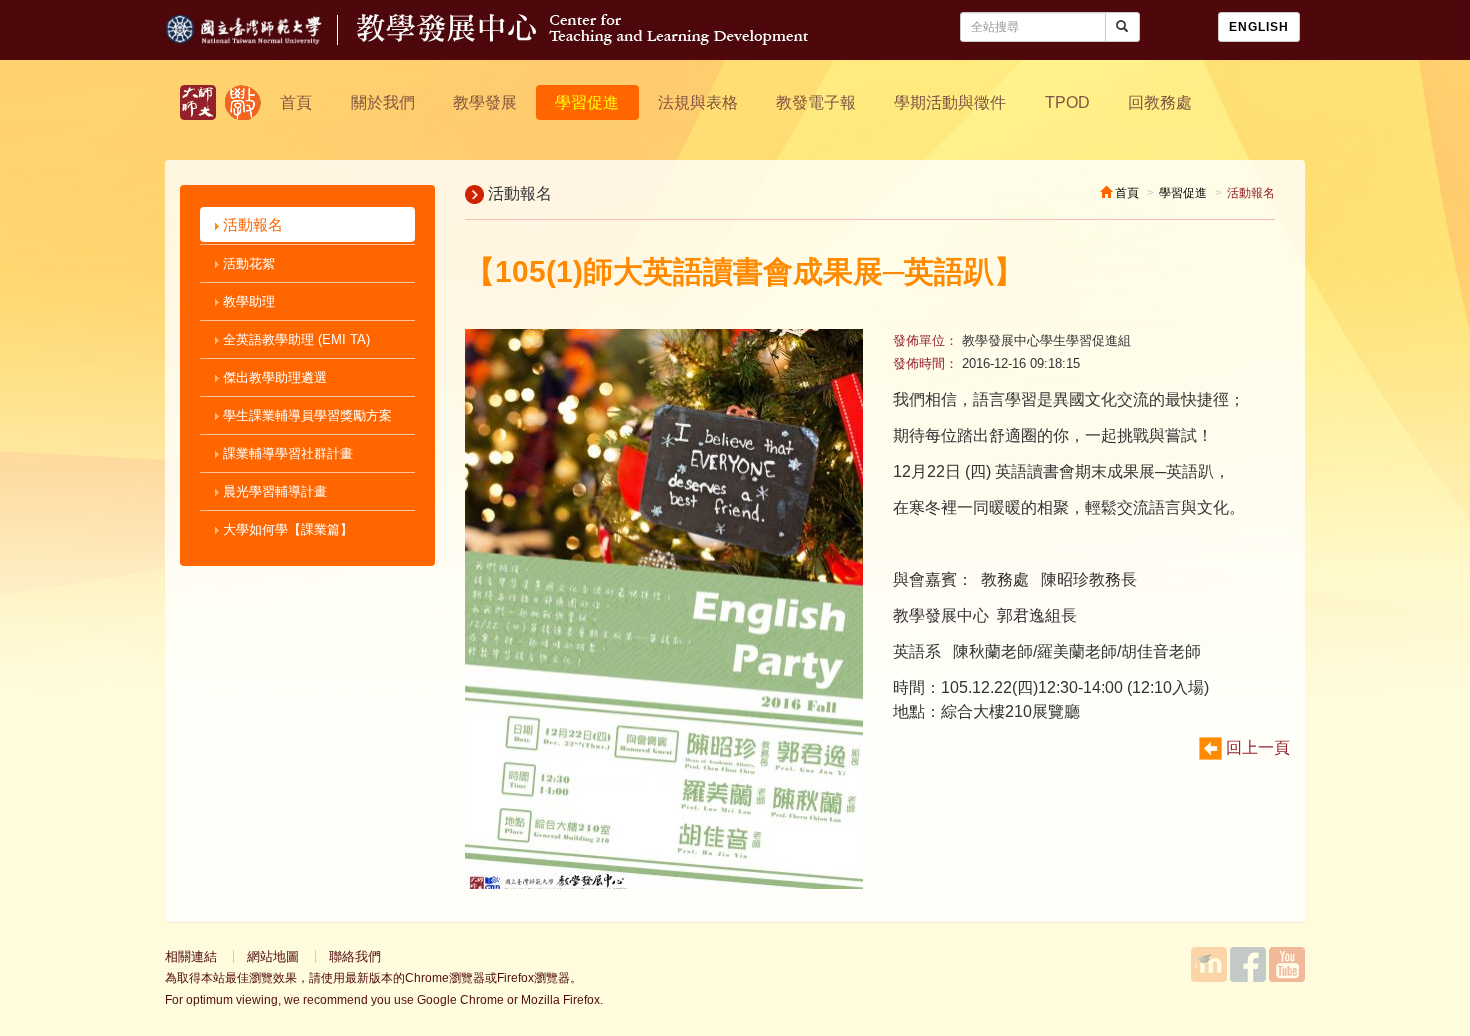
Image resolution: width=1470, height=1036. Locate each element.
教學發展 (485, 102)
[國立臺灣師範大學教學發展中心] (243, 102)
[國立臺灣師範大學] (261, 39)
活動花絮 (247, 263)
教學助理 (247, 301)
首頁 (296, 102)
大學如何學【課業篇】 (286, 529)
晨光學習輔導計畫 (273, 491)
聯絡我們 (355, 956)
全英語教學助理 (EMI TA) (294, 339)
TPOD (1067, 102)
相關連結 (191, 956)
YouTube (1287, 964)
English (1259, 27)
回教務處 (1160, 102)
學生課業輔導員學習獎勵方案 (305, 415)
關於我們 (383, 102)
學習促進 (587, 102)
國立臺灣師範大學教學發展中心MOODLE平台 (1209, 964)
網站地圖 (273, 956)
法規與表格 (698, 102)
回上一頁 (1256, 747)
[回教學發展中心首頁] (582, 39)
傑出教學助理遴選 (273, 377)
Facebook (1248, 964)
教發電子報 (816, 102)
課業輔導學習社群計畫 (286, 453)
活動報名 (251, 224)
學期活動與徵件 (950, 102)
